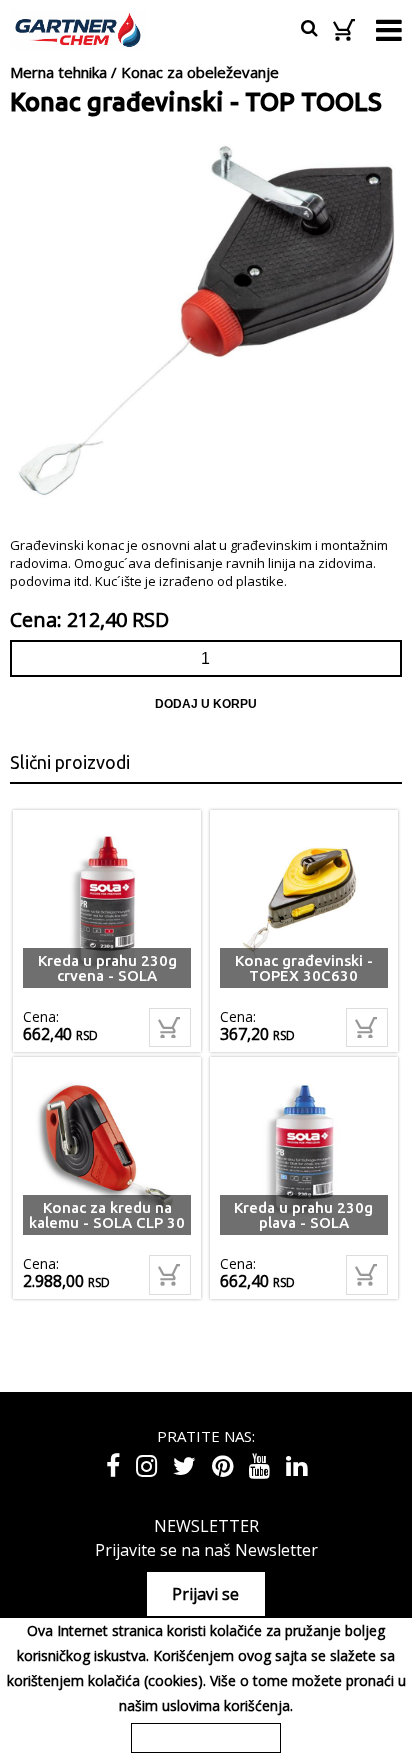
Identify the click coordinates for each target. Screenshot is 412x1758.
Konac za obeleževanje (200, 72)
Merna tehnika (58, 72)
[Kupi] (170, 1028)
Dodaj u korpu (206, 704)
